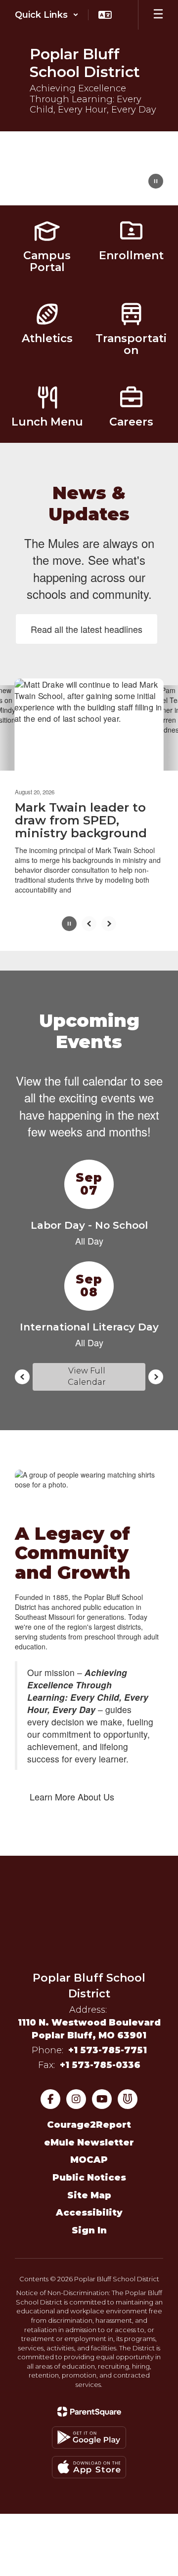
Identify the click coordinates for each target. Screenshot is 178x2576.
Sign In (89, 2230)
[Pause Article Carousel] (69, 925)
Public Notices (89, 2178)
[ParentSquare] (89, 2412)
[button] (47, 15)
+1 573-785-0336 (100, 2065)
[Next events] (156, 1377)
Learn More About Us (72, 1796)
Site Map (89, 2195)
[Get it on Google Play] (89, 2438)
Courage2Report (89, 2125)
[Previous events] (22, 1377)
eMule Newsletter (89, 2143)
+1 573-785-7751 (108, 2050)
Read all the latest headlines (87, 629)
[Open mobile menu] (158, 15)
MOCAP (89, 2160)
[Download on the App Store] (89, 2467)
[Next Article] (109, 924)
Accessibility (89, 2213)
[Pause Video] (156, 182)
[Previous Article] (89, 924)
